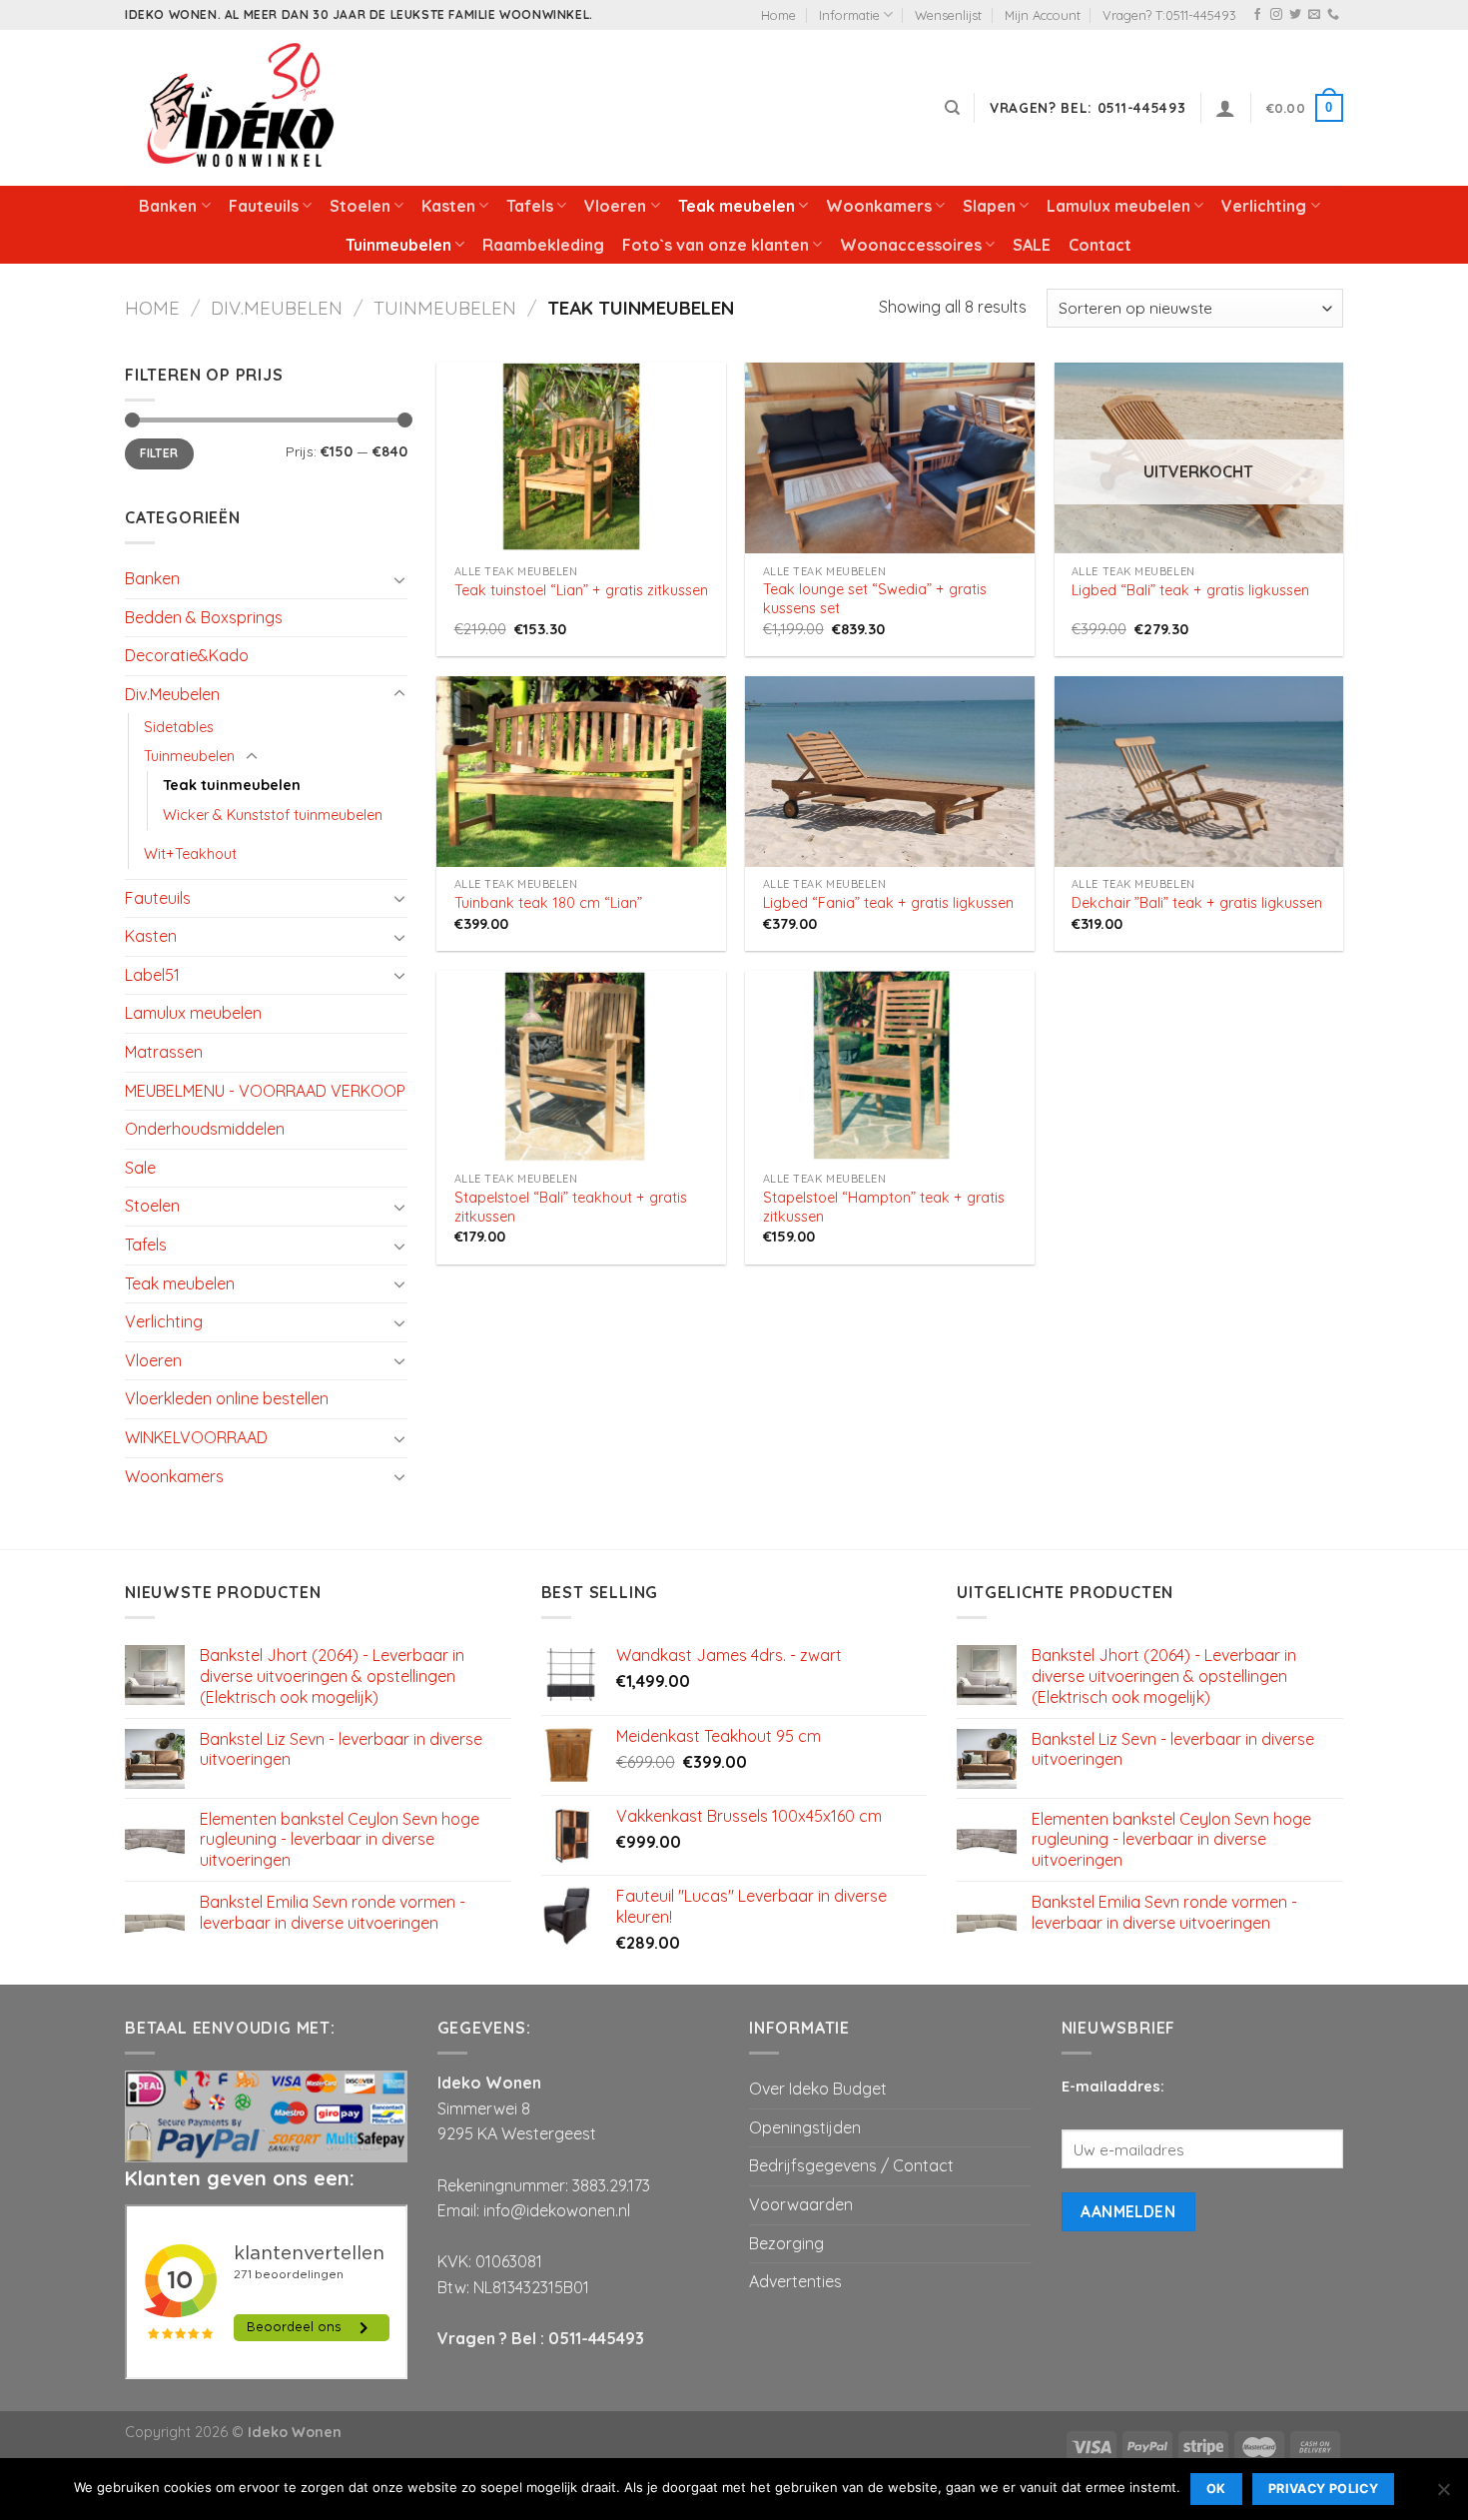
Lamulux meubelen (1118, 206)
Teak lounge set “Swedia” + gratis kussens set (875, 599)
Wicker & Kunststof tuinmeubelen (273, 815)
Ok (1216, 2489)
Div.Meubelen (277, 308)
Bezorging (786, 2243)
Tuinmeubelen (398, 245)
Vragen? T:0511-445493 (1169, 15)
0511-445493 (596, 2338)
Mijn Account (1043, 15)
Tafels (530, 206)
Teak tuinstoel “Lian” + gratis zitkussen (581, 590)
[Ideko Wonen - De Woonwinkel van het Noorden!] (245, 108)
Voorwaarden (801, 2204)
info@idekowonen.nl (557, 2210)
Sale (140, 1168)
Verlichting (1264, 206)
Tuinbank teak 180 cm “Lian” (548, 903)
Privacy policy (1323, 2489)
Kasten (448, 206)
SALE (1032, 245)
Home (778, 15)
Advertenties (795, 2281)
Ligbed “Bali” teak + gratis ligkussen (1190, 590)
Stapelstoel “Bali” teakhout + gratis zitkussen (571, 1207)
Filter (159, 453)
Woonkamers (879, 206)
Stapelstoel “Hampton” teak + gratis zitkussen (884, 1207)
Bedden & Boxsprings (204, 617)
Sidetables (179, 727)
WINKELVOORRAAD (196, 1437)
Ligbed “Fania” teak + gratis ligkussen (888, 903)
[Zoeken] (952, 108)
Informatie (849, 15)
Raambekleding (543, 245)
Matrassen (164, 1052)
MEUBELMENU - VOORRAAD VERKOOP (265, 1091)
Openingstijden (805, 2127)
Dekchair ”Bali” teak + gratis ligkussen (1197, 903)
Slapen (989, 206)
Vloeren (615, 206)
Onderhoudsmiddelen (205, 1129)
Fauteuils (264, 206)
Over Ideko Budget (818, 2089)
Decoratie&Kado (187, 655)
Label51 (152, 975)
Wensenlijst (948, 15)
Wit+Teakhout (190, 854)
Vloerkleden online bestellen (227, 1398)
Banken (168, 206)
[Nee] (1443, 2495)
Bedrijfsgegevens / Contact (851, 2165)
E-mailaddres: (1113, 2087)
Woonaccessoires (911, 245)
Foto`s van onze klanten (716, 245)
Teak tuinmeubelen (232, 785)
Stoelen (360, 206)
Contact (1100, 245)
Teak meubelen (736, 206)
